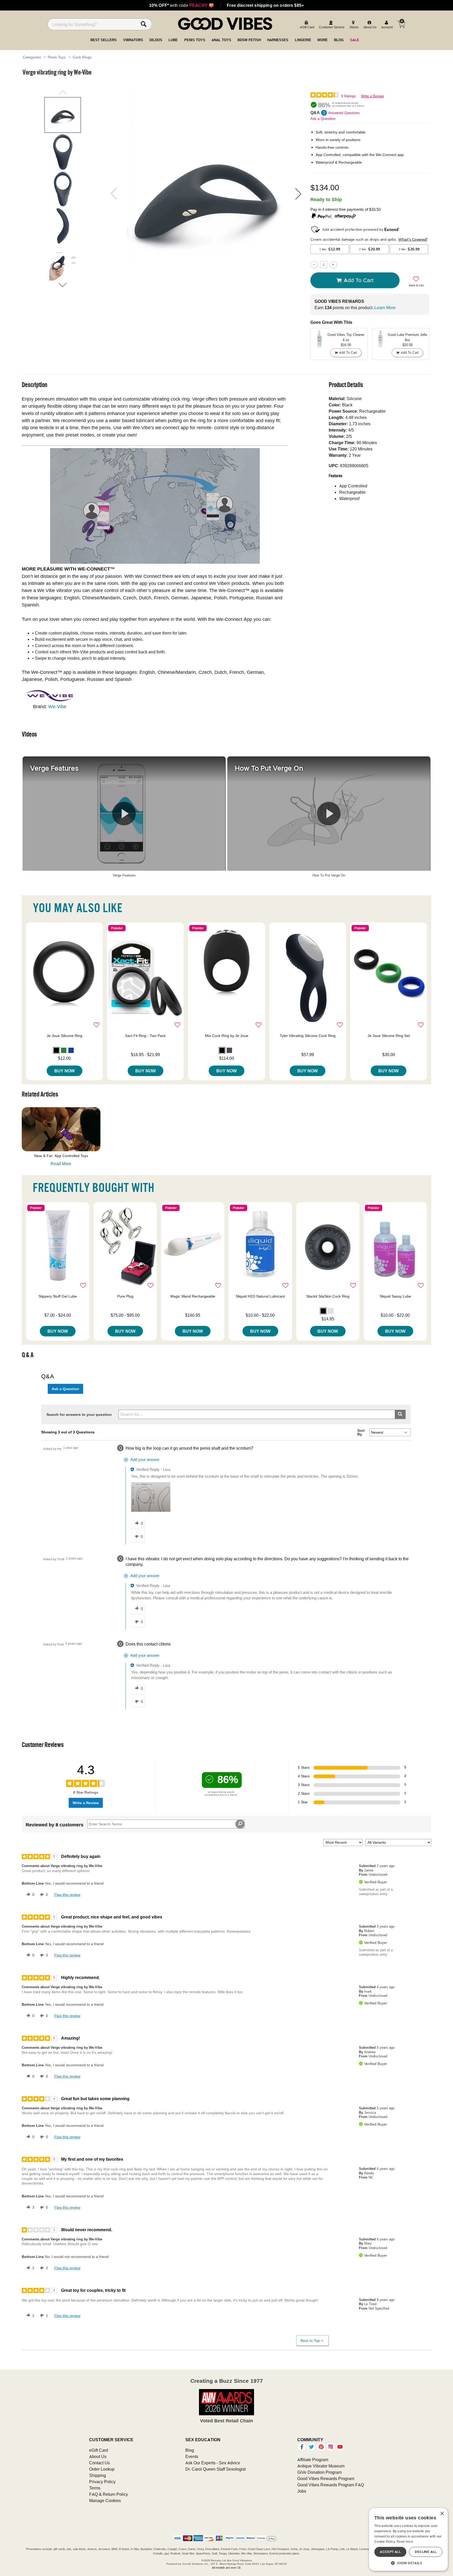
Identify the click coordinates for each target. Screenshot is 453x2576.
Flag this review (67, 1895)
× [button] (442, 2514)
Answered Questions (344, 113)
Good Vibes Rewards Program (326, 2478)
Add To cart (359, 280)
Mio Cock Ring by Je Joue (227, 1036)
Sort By (361, 1432)
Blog (190, 2450)
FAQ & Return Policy (109, 2494)
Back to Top (310, 2341)
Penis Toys (57, 57)
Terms (95, 2488)
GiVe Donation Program (319, 2472)
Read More (61, 1164)
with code (182, 5)
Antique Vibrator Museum (321, 2466)
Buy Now (64, 1071)
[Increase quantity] (333, 265)
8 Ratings (349, 96)
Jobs (302, 2491)
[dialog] (408, 2539)
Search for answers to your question (79, 1415)
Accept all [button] (390, 2552)
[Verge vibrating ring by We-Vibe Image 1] (206, 194)
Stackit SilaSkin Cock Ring (328, 1296)
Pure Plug (125, 1296)
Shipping (98, 2475)
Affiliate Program (313, 2460)
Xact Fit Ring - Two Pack (145, 1036)
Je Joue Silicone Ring (64, 1036)
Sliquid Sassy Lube (395, 1296)
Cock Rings (82, 57)
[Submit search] (400, 1414)
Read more (405, 2542)
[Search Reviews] (240, 1824)
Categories (32, 57)
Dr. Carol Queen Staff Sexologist (215, 2469)
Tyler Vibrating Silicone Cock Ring (308, 1036)
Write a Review (372, 96)
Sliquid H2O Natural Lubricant (260, 1296)
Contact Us (99, 2463)
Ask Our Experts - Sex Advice (213, 2463)
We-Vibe (57, 706)
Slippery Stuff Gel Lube (58, 1296)
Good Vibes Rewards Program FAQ (331, 2485)
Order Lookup (102, 2469)
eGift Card (99, 2450)
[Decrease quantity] (314, 265)
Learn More (385, 308)
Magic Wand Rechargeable (193, 1296)
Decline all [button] (426, 2552)
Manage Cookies (105, 2500)
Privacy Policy (102, 2482)
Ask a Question (323, 119)
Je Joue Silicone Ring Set (389, 1036)
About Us (98, 2456)
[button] (298, 194)
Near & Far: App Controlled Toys (61, 1156)
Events (192, 2456)
